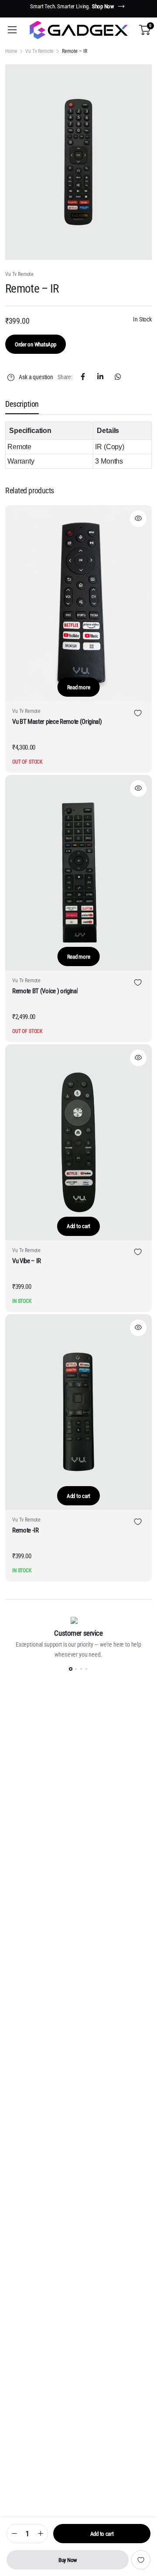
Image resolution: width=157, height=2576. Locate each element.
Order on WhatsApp (36, 344)
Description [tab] (22, 404)
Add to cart (102, 2534)
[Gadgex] (78, 30)
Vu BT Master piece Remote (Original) (57, 722)
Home (11, 51)
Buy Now (68, 2560)
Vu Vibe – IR (27, 1261)
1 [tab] (71, 1669)
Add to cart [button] (78, 1226)
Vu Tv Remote (39, 51)
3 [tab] (81, 1669)
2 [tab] (76, 1669)
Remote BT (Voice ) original (45, 991)
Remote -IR (26, 1530)
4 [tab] (86, 1669)
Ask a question (36, 377)
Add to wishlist (141, 2560)
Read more (79, 687)
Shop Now (103, 6)
